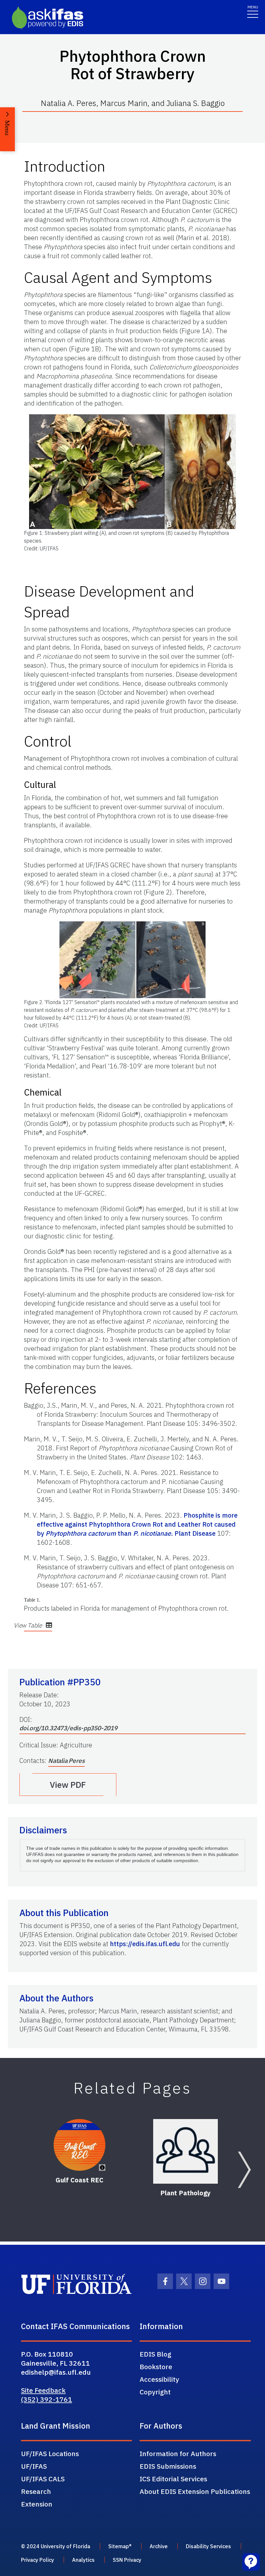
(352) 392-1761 (47, 2399)
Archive (159, 2546)
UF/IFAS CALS (43, 2479)
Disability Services (208, 2546)
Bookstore (156, 2367)
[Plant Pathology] (185, 2151)
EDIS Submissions (168, 2466)
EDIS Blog (155, 2354)
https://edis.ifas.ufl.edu (145, 1944)
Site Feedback (43, 2390)
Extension (37, 2504)
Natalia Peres (66, 1761)
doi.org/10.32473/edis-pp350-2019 (68, 1728)
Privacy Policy (37, 2560)
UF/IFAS (34, 2466)
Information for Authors (178, 2454)
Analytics (83, 2560)
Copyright (155, 2392)
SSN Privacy (127, 2560)
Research (36, 2491)
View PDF (68, 1785)
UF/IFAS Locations (50, 2454)
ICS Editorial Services (173, 2479)
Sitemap (119, 2546)
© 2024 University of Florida (56, 2546)
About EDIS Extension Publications (195, 2491)
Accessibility (159, 2379)
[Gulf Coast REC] (79, 2145)
